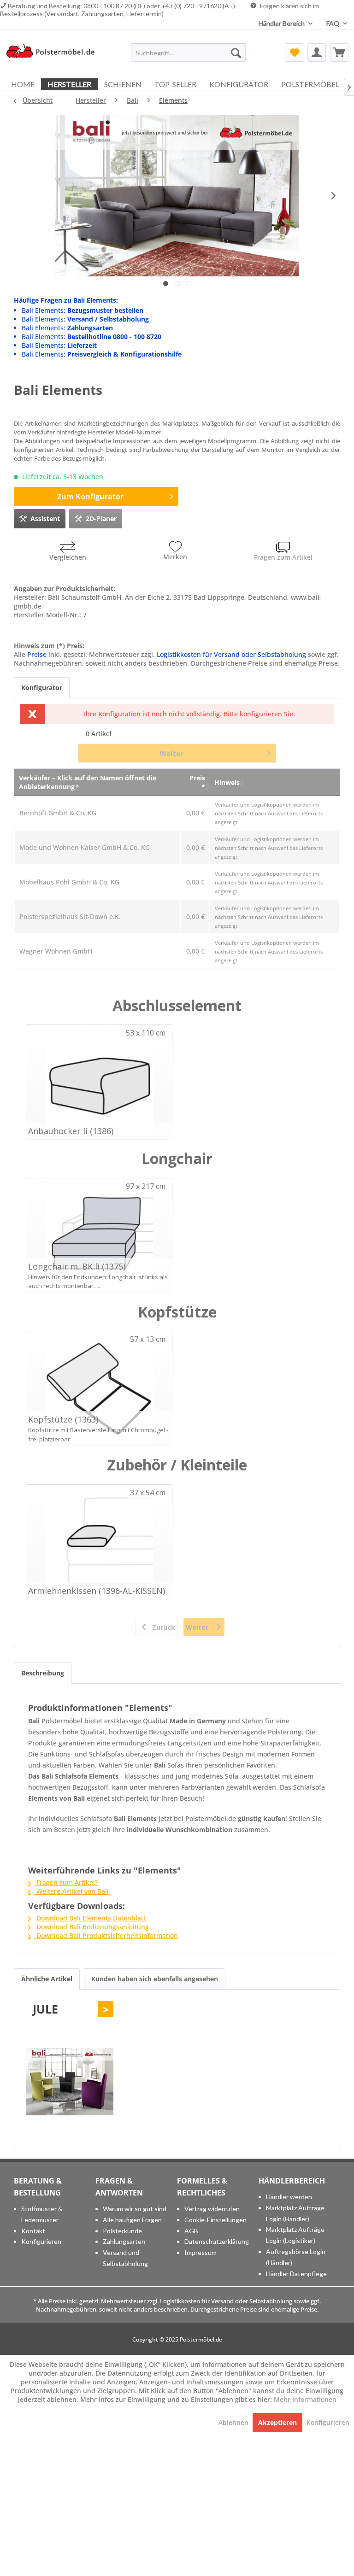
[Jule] (70, 2082)
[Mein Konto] (317, 53)
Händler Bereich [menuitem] (282, 23)
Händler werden (289, 2197)
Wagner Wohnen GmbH (56, 951)
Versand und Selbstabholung (125, 2258)
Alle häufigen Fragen (132, 2220)
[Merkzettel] (294, 53)
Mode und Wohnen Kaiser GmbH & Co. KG (85, 847)
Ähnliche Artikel (47, 1979)
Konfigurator (42, 688)
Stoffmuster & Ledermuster (42, 2214)
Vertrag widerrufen (212, 2209)
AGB (191, 2231)
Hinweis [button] (227, 782)
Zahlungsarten (124, 2241)
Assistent (45, 518)
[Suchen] (236, 53)
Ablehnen (234, 2422)
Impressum (201, 2252)
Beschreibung (43, 1673)
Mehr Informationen (305, 2399)
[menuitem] (189, 53)
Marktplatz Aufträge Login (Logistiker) (295, 2235)
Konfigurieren (41, 2241)
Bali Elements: (83, 310)
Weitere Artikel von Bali (72, 1891)
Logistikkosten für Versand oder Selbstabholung (231, 654)
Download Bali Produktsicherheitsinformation (106, 1935)
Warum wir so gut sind (135, 2209)
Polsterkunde (122, 2231)
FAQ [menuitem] (333, 23)
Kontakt (33, 2231)
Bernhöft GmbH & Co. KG (58, 813)
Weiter (171, 754)
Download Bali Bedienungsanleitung (92, 1927)
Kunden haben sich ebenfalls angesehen (155, 1979)
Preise (37, 654)
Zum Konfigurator (90, 497)
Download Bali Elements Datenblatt (90, 1918)
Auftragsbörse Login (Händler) (296, 2257)
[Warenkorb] (339, 53)
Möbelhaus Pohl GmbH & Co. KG (69, 882)
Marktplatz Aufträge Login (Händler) (295, 2213)
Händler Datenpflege (296, 2274)
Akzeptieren (277, 2422)
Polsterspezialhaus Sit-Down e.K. (70, 916)
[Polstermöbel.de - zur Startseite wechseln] (53, 55)
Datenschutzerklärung (217, 2241)
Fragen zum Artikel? (66, 1882)
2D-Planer (101, 518)
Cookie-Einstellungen (215, 2220)
